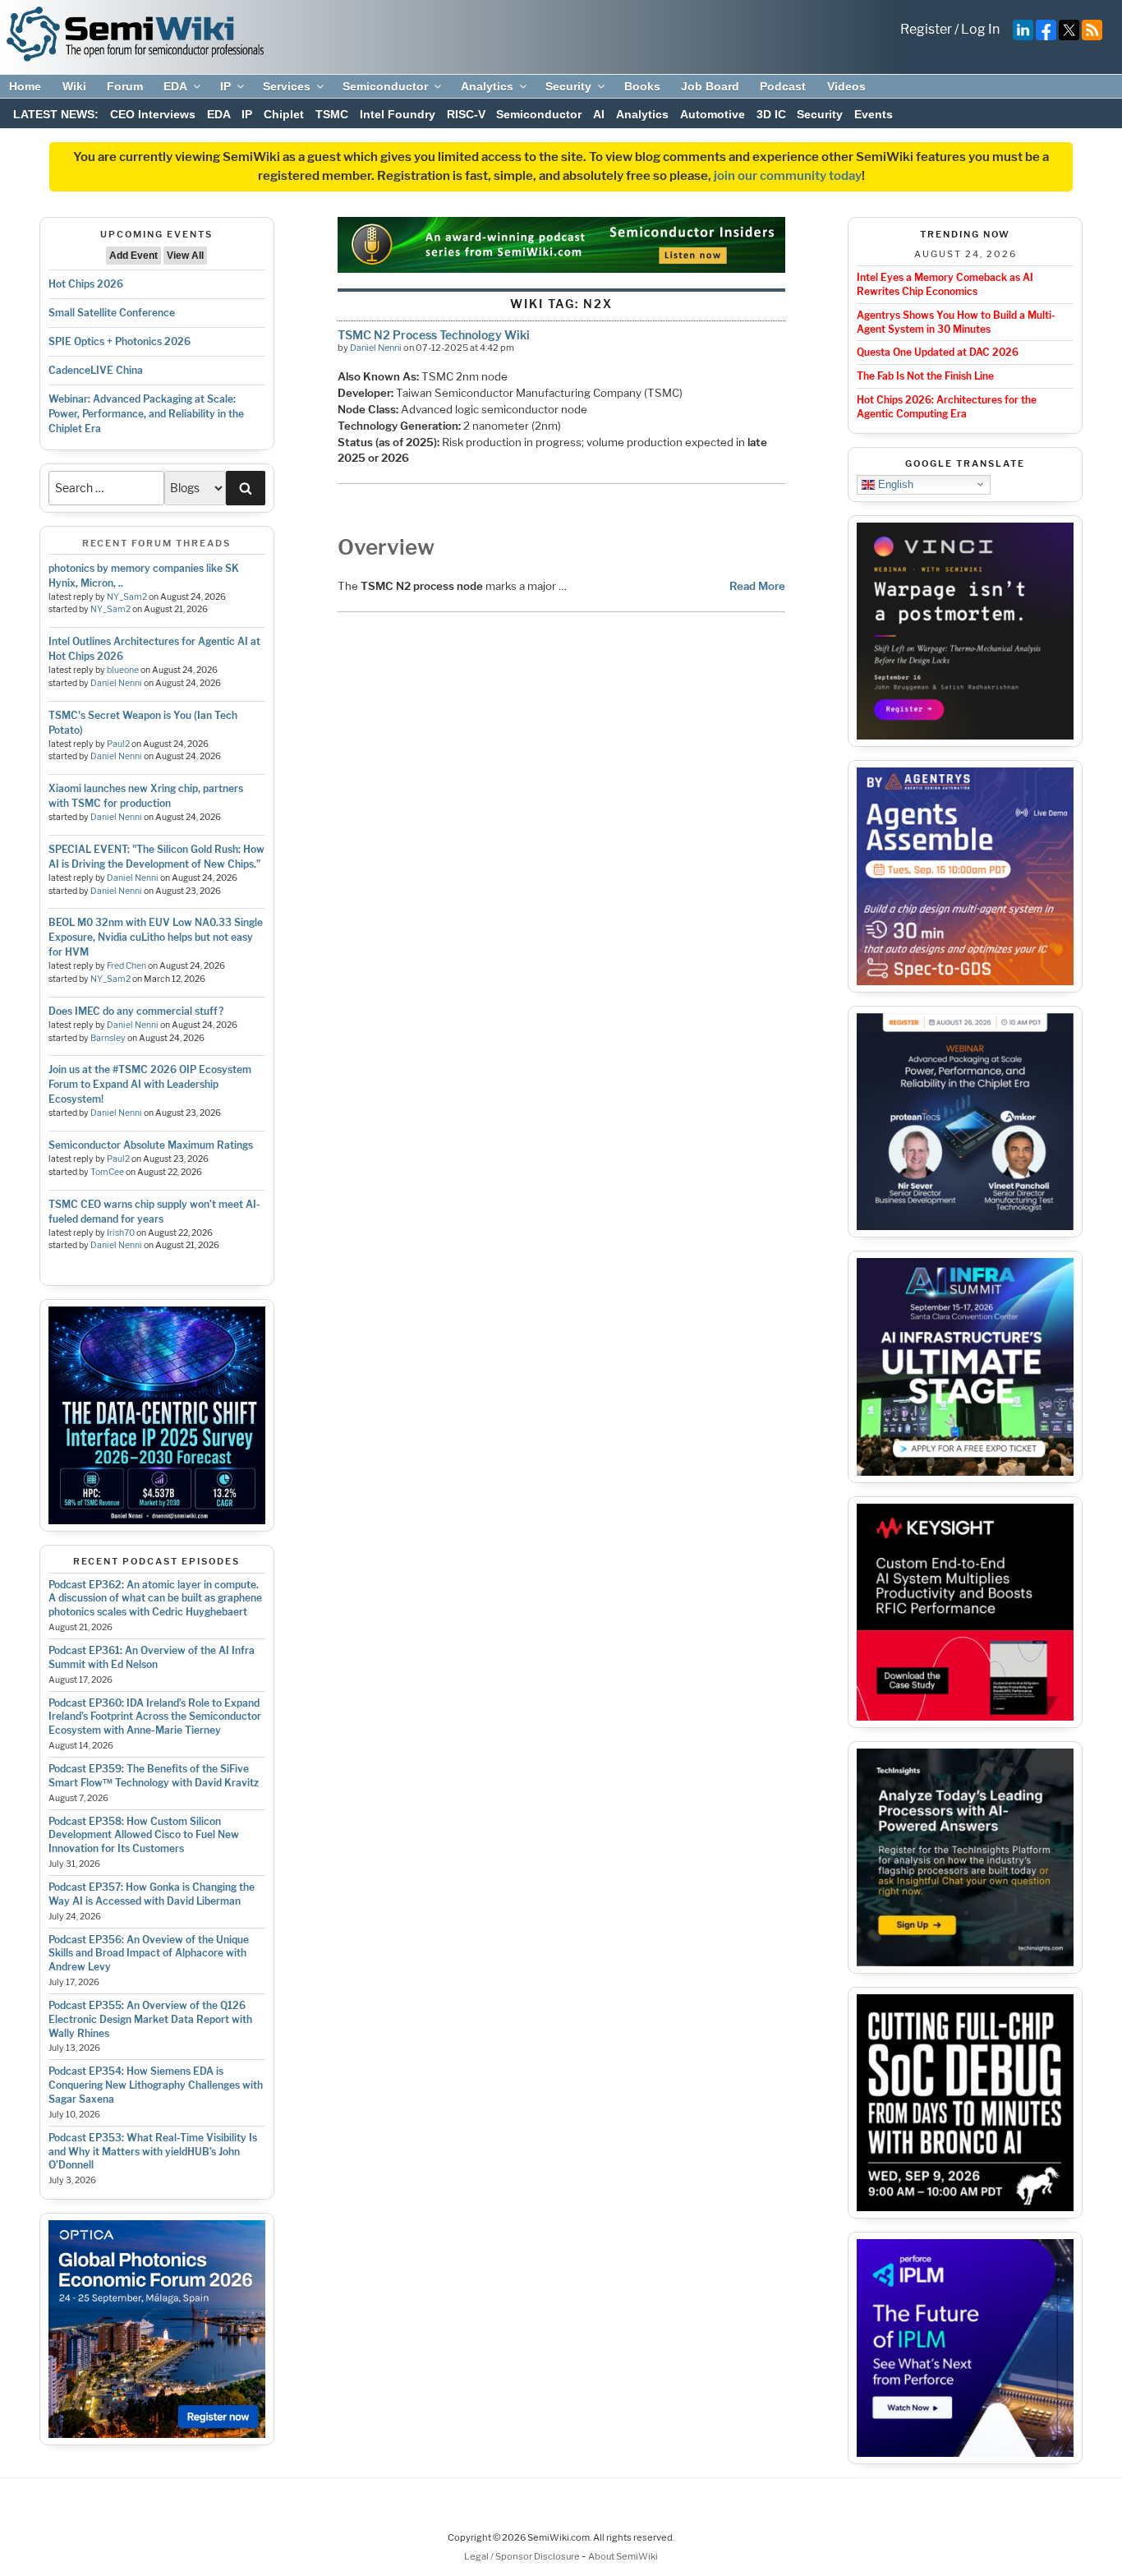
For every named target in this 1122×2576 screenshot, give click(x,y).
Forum (125, 86)
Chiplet (284, 114)
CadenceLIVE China (96, 370)
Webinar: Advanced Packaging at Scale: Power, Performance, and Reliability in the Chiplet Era (146, 414)
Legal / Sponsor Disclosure (523, 2556)
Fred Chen (126, 966)
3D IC (771, 114)
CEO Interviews (153, 114)
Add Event (133, 256)
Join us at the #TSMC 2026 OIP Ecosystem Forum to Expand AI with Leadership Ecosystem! (150, 1084)
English (894, 484)
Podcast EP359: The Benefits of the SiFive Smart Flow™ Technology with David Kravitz (154, 1776)
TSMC (332, 114)
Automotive (713, 114)
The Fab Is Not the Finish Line (925, 376)
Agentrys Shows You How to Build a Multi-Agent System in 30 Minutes (956, 322)
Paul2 (118, 744)
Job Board (710, 86)
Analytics (487, 86)
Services (287, 86)
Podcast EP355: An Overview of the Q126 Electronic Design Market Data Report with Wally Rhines (150, 2019)
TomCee (107, 1172)
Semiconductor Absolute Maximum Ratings (151, 1145)
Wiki (74, 86)
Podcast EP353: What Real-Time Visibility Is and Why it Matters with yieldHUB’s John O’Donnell (153, 2152)
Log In (980, 29)
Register (926, 29)
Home (25, 86)
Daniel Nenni (116, 683)
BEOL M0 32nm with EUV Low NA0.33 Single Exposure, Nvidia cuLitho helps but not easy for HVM (156, 937)
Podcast (783, 86)
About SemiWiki (623, 2556)
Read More (757, 586)
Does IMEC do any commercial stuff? (136, 1011)
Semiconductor (385, 86)
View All (185, 256)
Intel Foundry (398, 114)
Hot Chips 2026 (86, 284)
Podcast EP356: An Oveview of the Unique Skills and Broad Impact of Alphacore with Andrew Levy (149, 1954)
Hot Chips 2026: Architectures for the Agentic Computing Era (947, 407)
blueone (123, 670)
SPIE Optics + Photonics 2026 (120, 341)
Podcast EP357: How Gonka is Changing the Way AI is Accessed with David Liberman (152, 1894)
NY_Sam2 (127, 597)
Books (642, 86)
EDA (175, 86)
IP (225, 86)
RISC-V (466, 114)
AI (599, 114)
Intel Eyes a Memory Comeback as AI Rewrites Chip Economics (945, 284)
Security (568, 86)
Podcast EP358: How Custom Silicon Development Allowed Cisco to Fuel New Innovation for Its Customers (144, 1835)
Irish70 (121, 1233)
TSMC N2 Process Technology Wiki (434, 335)
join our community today (788, 176)
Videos (846, 86)
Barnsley (108, 1038)
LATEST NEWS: (56, 114)
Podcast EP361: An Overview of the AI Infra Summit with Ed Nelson (152, 1657)
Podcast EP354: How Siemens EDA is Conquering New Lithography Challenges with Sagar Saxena (156, 2085)
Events (874, 114)
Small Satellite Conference (112, 313)
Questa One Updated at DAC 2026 (938, 352)
